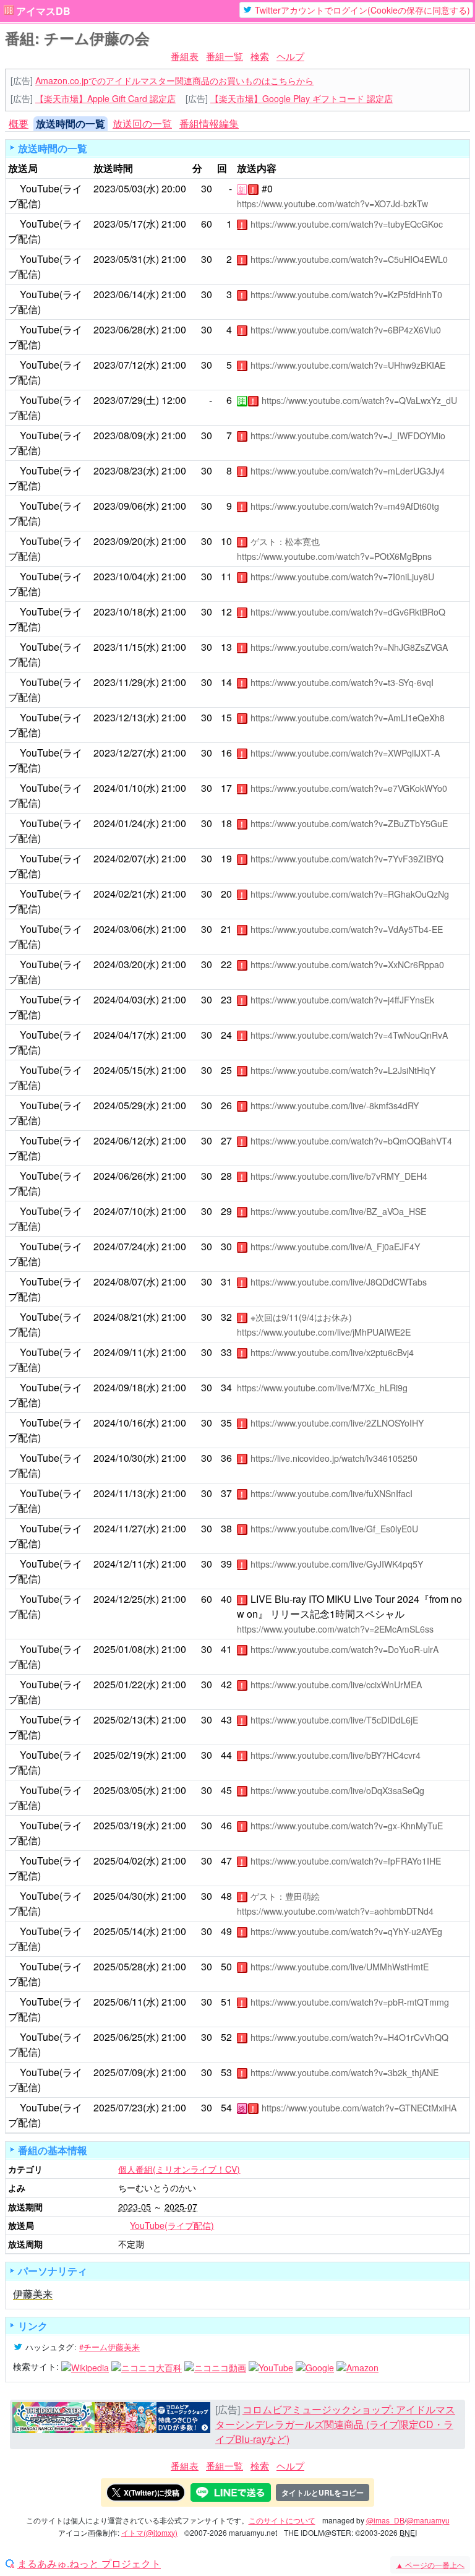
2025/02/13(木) (126, 1719)
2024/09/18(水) (126, 1387)
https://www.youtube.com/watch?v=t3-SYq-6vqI (342, 682)
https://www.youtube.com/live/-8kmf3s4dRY (335, 1106)
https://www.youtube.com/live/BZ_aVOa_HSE (338, 1211)
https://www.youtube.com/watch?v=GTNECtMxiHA (359, 2108)
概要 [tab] (19, 123)
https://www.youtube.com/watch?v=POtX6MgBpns (334, 556)
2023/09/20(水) (126, 541)
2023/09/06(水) (126, 506)
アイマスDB (43, 11)
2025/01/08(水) (126, 1649)
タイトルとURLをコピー (323, 2492)
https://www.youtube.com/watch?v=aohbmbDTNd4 (335, 1911)
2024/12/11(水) (126, 1564)
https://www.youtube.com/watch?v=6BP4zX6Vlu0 (346, 330)
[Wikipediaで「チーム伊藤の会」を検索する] (85, 2366)
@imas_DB (385, 2520)
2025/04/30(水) (126, 1896)
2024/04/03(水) (126, 999)
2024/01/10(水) (126, 788)
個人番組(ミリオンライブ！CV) (179, 2169)
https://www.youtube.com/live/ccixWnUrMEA (336, 1685)
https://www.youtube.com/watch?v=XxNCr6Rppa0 (347, 964)
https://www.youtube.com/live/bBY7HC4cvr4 (336, 1755)
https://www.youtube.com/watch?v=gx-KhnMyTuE (347, 1826)
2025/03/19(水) (126, 1825)
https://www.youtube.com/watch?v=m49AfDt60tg (345, 506)
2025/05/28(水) (126, 1966)
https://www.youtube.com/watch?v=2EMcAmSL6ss (335, 1629)
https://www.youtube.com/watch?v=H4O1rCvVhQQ (349, 2037)
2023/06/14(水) (126, 294)
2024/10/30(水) (126, 1458)
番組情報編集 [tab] (209, 123)
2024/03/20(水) (126, 964)
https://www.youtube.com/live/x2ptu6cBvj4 (332, 1352)
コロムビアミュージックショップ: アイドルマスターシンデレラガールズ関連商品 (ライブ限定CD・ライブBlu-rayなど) (335, 2424)
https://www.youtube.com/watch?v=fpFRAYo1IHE (346, 1861)
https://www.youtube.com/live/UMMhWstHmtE (340, 1967)
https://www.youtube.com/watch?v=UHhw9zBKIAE (348, 365)
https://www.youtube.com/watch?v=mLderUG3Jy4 (348, 471)
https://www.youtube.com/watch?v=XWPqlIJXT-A (345, 753)
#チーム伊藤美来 (109, 2347)
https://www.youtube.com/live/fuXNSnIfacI (332, 1493)
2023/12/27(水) (126, 753)
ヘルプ (290, 56)
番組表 (185, 56)
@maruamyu (428, 2520)
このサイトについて (282, 2520)
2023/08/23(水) (126, 470)
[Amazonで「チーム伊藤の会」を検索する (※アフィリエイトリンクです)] (357, 2366)
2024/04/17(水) (126, 1035)
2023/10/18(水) (126, 612)
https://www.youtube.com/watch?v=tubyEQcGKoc (347, 224)
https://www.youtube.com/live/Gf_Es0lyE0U (334, 1529)
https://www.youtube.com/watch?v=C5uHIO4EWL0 (349, 259)
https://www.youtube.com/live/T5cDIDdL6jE (334, 1720)
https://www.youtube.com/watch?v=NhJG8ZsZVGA (349, 647)
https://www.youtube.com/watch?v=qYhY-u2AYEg (346, 1931)
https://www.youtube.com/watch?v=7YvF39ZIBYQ (347, 859)
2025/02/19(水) (126, 1755)
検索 (260, 56)
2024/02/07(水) (126, 858)
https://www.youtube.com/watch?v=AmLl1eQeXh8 (348, 718)
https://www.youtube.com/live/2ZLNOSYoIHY (337, 1423)
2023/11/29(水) (126, 682)
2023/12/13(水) (126, 717)
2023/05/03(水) (126, 188)
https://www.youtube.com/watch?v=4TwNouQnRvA (349, 1035)
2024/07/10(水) (126, 1211)
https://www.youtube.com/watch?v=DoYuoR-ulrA (344, 1649)
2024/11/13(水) (126, 1493)
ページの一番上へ (430, 2565)
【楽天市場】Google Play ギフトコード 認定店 (302, 98)
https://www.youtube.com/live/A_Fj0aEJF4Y (335, 1247)
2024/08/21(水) (126, 1317)
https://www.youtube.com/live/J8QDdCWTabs (339, 1282)
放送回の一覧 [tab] (142, 123)
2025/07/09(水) (126, 2072)
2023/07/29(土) (126, 400)
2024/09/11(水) (126, 1352)
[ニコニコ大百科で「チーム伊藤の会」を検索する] (147, 2366)
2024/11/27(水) (126, 1528)
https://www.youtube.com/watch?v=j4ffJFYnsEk (342, 1000)
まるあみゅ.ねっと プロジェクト (89, 2564)
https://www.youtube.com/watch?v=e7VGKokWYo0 (349, 788)
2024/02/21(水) (126, 894)
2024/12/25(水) (126, 1599)
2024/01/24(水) (126, 823)
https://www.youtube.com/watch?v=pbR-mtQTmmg (350, 2002)
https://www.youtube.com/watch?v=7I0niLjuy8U (342, 577)
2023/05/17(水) (126, 224)
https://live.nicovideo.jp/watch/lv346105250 (334, 1458)
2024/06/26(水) (126, 1176)
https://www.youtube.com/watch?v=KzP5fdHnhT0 (346, 294)
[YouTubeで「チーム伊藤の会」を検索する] (271, 2366)
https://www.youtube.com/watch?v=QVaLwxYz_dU (359, 400)
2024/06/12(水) (126, 1140)
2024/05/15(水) (126, 1070)
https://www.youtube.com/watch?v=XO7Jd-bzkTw (332, 204)
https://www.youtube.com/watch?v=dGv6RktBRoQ (348, 612)
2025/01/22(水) (126, 1684)
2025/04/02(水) (126, 1861)
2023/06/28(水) (126, 329)
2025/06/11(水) (126, 2002)
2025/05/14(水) (126, 1931)
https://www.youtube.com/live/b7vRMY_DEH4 (339, 1176)
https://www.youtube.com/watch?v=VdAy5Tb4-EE (347, 929)
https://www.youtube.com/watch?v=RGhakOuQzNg (350, 894)
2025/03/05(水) (126, 1790)
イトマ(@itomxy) (149, 2532)
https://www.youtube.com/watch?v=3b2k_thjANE (344, 2072)
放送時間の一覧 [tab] (71, 123)
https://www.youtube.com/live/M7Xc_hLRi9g (322, 1388)
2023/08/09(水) (126, 435)
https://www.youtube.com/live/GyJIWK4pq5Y (337, 1564)
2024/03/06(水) (126, 929)
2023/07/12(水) (126, 365)
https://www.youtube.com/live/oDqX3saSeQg (337, 1790)
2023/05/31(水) (126, 259)
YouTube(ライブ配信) (172, 2225)
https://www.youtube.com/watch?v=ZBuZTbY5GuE (349, 823)
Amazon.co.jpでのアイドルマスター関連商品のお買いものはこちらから (174, 80)
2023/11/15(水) (126, 647)
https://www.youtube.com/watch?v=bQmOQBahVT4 (351, 1141)
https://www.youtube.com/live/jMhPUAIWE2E (324, 1332)
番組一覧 (225, 56)
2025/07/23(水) (126, 2107)
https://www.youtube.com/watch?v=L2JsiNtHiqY (343, 1070)
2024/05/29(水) (126, 1105)
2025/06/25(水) (126, 2037)
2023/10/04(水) (126, 576)
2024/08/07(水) (126, 1282)
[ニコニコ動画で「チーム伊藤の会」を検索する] (215, 2366)
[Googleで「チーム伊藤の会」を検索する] (315, 2366)
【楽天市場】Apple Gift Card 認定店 (105, 98)
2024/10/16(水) (126, 1423)
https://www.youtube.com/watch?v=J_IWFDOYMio (348, 436)
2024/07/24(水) (126, 1246)
